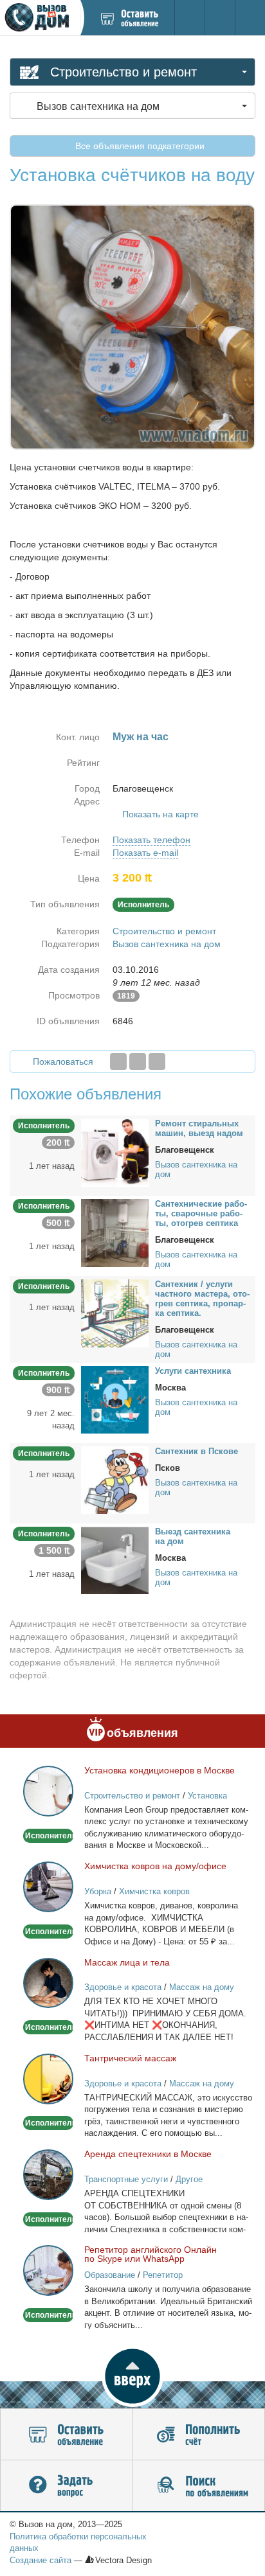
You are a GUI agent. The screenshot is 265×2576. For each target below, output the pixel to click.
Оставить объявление (66, 2435)
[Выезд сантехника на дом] (115, 1559)
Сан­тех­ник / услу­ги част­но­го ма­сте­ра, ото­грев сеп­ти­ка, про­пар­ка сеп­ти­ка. (202, 1299)
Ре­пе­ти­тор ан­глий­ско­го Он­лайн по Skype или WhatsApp (151, 2254)
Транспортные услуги (126, 2179)
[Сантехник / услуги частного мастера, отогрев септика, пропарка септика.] (115, 1313)
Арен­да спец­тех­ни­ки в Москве (148, 2154)
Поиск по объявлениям (198, 2486)
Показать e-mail (145, 853)
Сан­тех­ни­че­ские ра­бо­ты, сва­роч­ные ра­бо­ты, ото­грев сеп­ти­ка (201, 1213)
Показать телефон (151, 840)
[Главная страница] (40, 18)
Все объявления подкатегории (139, 146)
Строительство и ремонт (164, 931)
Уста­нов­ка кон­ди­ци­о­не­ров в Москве (160, 1770)
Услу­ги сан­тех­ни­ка (193, 1371)
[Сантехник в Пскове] (115, 1479)
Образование (110, 2275)
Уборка (98, 1891)
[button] (132, 2376)
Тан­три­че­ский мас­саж (130, 2058)
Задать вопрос (66, 2486)
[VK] (157, 1061)
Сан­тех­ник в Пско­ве (196, 1451)
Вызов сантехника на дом (167, 944)
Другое (189, 2179)
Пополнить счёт (198, 2435)
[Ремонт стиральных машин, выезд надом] (115, 1152)
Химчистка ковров (154, 1891)
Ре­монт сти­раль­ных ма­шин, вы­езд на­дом (199, 1128)
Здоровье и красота (123, 1987)
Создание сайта (41, 2560)
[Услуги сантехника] (115, 1399)
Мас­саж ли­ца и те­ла (127, 1962)
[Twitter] (138, 1061)
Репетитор (163, 2275)
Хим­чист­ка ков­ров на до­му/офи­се (155, 1866)
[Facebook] (118, 1061)
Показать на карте (160, 814)
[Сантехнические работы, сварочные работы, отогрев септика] (115, 1232)
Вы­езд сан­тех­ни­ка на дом (193, 1536)
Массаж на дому (202, 1987)
